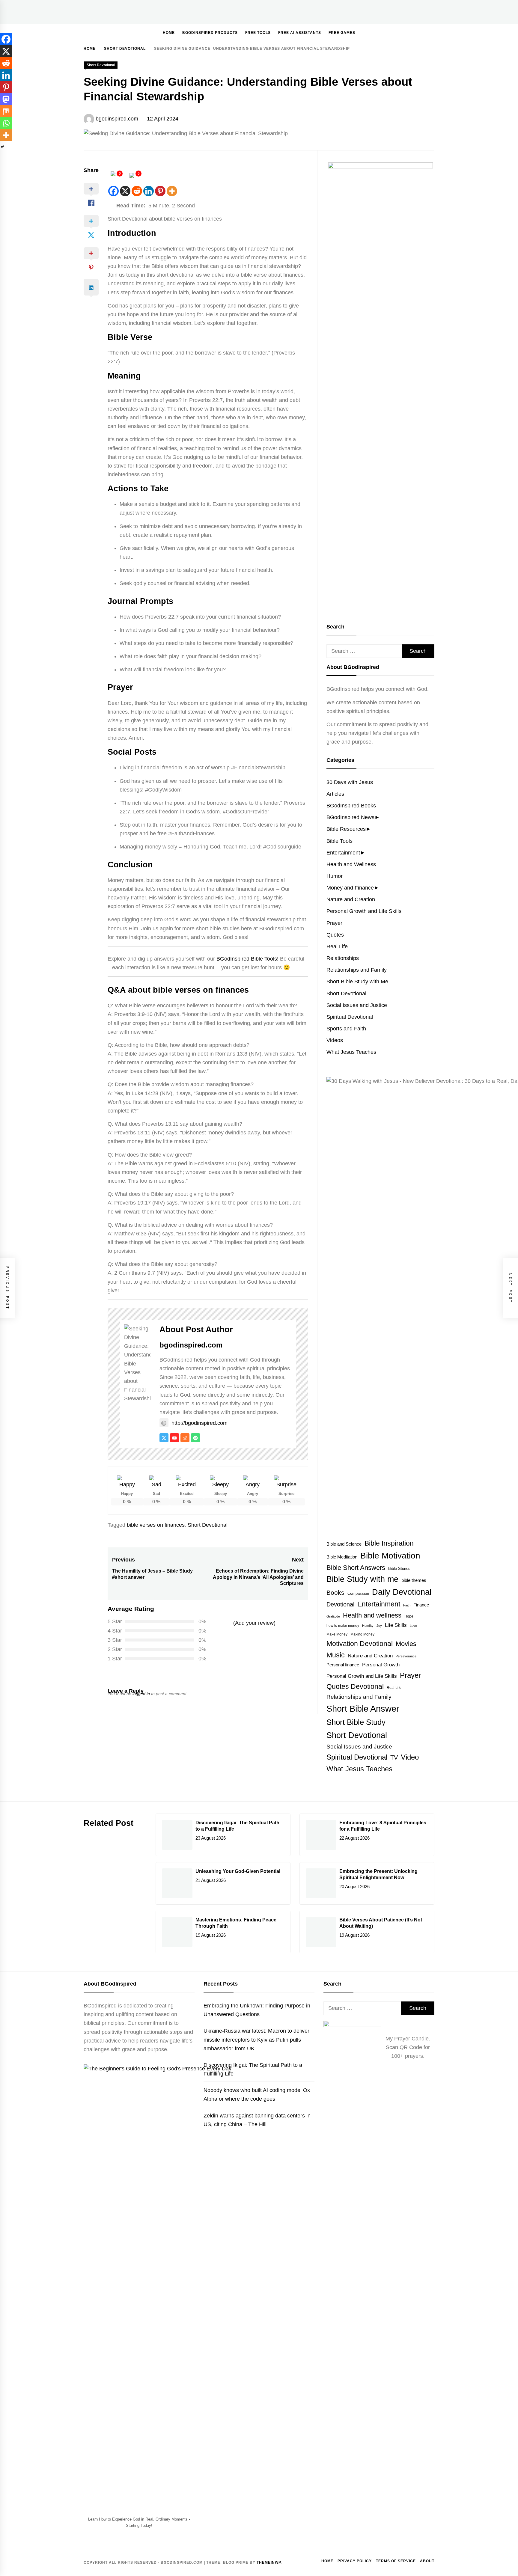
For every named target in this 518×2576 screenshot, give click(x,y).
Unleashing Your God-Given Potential (238, 1871)
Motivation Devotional (360, 1644)
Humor (335, 876)
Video (410, 1757)
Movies (406, 1644)
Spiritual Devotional (350, 1017)
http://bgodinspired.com (199, 1423)
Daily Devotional (402, 1592)
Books (335, 1593)
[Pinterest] (160, 191)
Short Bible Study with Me (357, 982)
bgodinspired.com (117, 119)
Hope (409, 1616)
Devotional (340, 1604)
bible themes (414, 1580)
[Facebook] (113, 191)
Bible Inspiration (389, 1543)
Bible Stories (399, 1569)
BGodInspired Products (210, 33)
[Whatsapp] (6, 123)
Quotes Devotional (355, 1686)
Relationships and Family (357, 970)
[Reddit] (137, 191)
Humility (368, 1626)
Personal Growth (381, 1665)
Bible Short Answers (356, 1568)
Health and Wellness (351, 864)
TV (394, 1757)
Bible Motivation (390, 1556)
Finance (421, 1605)
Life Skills (396, 1625)
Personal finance (343, 1665)
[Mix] (6, 111)
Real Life (337, 946)
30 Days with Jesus (350, 782)
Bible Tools (339, 841)
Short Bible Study (356, 1722)
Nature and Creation (351, 899)
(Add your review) (254, 1623)
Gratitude (333, 1616)
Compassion (358, 1594)
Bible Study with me (362, 1579)
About (427, 2561)
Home (169, 33)
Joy (379, 1626)
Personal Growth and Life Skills (364, 911)
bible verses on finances (156, 1525)
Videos (335, 1040)
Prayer (334, 923)
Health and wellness (372, 1615)
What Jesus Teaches (351, 1052)
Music (336, 1655)
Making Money (362, 1634)
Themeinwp (269, 2563)
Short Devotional (101, 65)
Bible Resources (346, 829)
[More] (172, 191)
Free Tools (258, 33)
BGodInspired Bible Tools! (247, 959)
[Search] (412, 32)
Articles (335, 794)
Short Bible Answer (363, 1708)
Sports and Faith (346, 1029)
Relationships (343, 958)
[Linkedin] (149, 191)
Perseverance (406, 1656)
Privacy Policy (355, 2561)
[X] (125, 191)
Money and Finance (350, 888)
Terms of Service (396, 2561)
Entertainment (343, 853)
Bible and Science (344, 1544)
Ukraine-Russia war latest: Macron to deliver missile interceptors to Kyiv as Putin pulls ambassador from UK (256, 2040)
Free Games (342, 33)
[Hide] (2, 147)
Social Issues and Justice (357, 1005)
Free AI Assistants (300, 33)
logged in (141, 1694)
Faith (407, 1605)
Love (413, 1626)
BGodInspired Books (351, 806)
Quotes (335, 935)
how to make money (343, 1626)
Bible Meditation (342, 1557)
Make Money (337, 1634)
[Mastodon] (6, 99)
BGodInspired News (350, 817)
